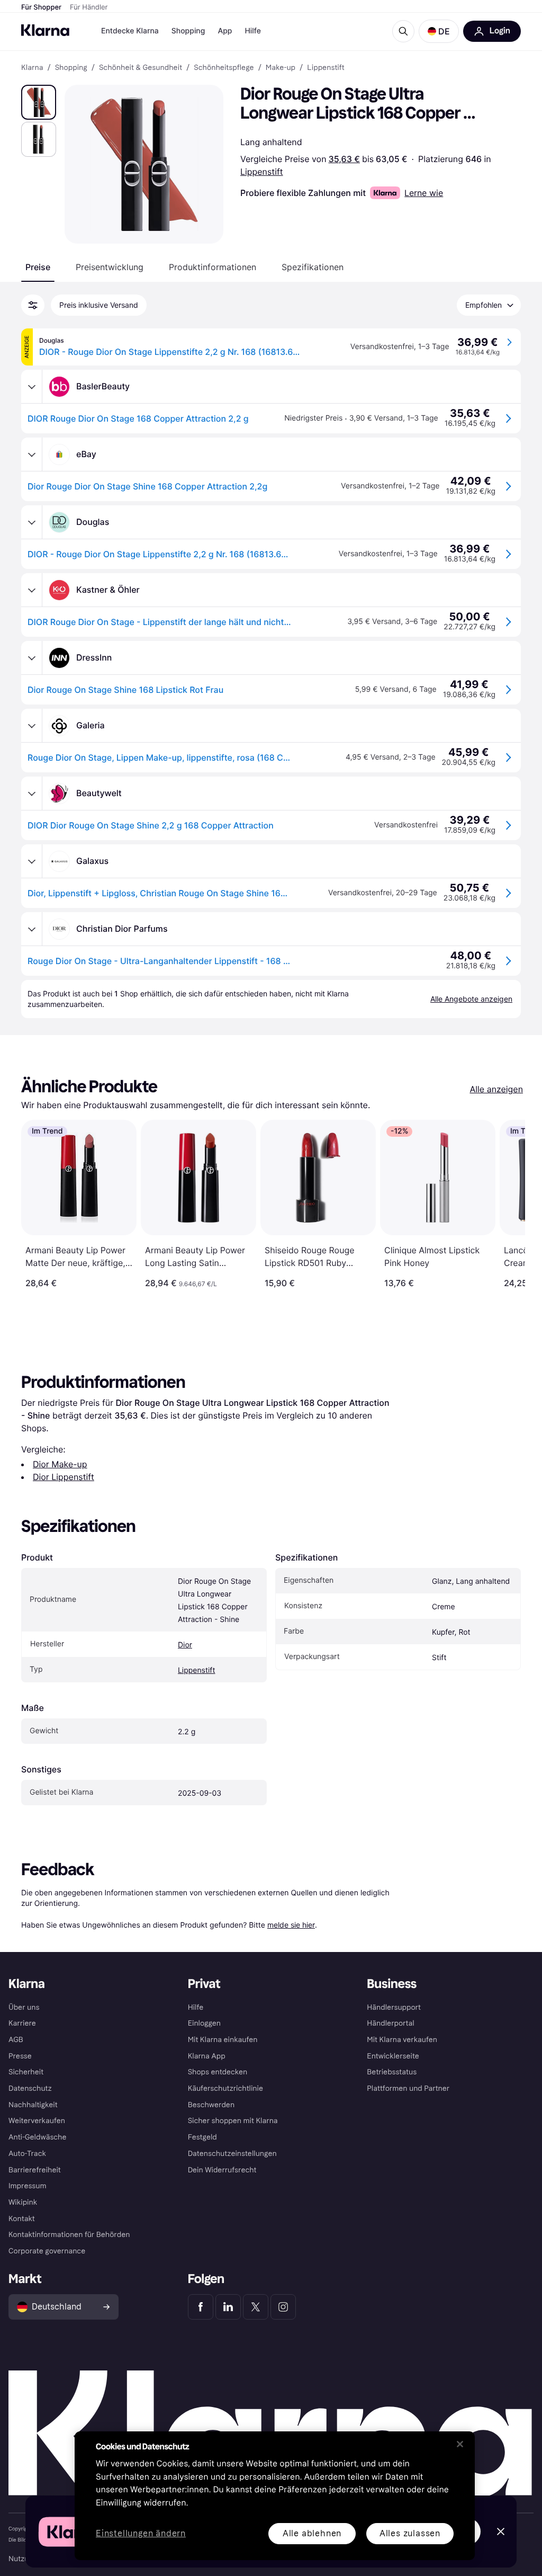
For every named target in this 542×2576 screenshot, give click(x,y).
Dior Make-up (60, 1464)
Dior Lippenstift (64, 1477)
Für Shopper (41, 7)
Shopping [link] (71, 68)
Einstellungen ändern (141, 2534)
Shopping (188, 31)
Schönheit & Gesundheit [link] (141, 68)
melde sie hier (291, 1925)
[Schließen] (460, 2444)
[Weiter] (506, 1204)
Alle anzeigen (496, 1089)
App (225, 31)
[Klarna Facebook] (201, 2307)
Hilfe (252, 31)
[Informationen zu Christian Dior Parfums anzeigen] (32, 929)
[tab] (38, 267)
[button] (439, 31)
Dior (185, 1645)
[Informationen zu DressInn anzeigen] (32, 658)
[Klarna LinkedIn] (228, 2307)
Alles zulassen (410, 2533)
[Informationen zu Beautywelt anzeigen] (32, 794)
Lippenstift (262, 172)
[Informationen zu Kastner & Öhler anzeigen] (32, 590)
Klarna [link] (32, 68)
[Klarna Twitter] (256, 2307)
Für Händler (89, 7)
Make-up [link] (281, 68)
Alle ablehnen (312, 2533)
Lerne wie (424, 193)
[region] (275, 2496)
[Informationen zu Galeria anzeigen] (32, 726)
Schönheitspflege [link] (224, 68)
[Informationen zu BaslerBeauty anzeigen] (32, 387)
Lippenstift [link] (326, 68)
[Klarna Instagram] (283, 2307)
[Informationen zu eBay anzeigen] (32, 454)
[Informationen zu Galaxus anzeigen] (32, 861)
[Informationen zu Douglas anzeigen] (32, 522)
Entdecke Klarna (130, 31)
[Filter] (33, 305)
